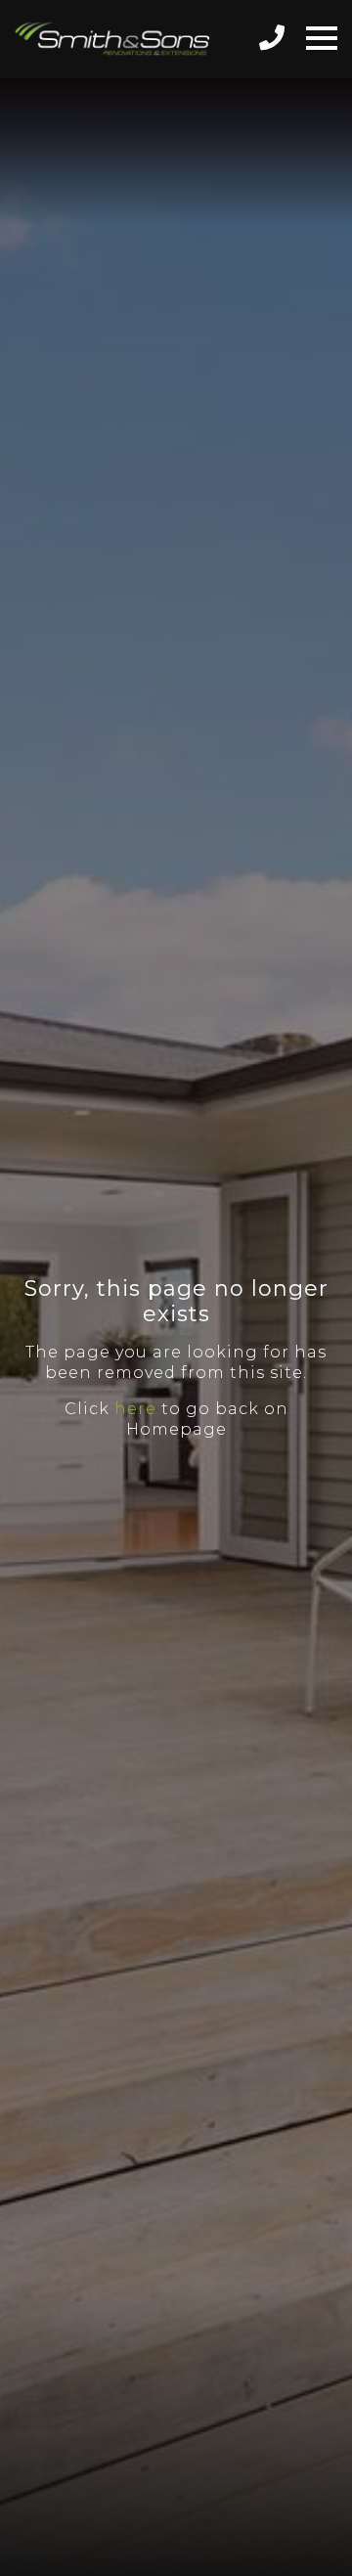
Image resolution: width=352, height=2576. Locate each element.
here (135, 1409)
